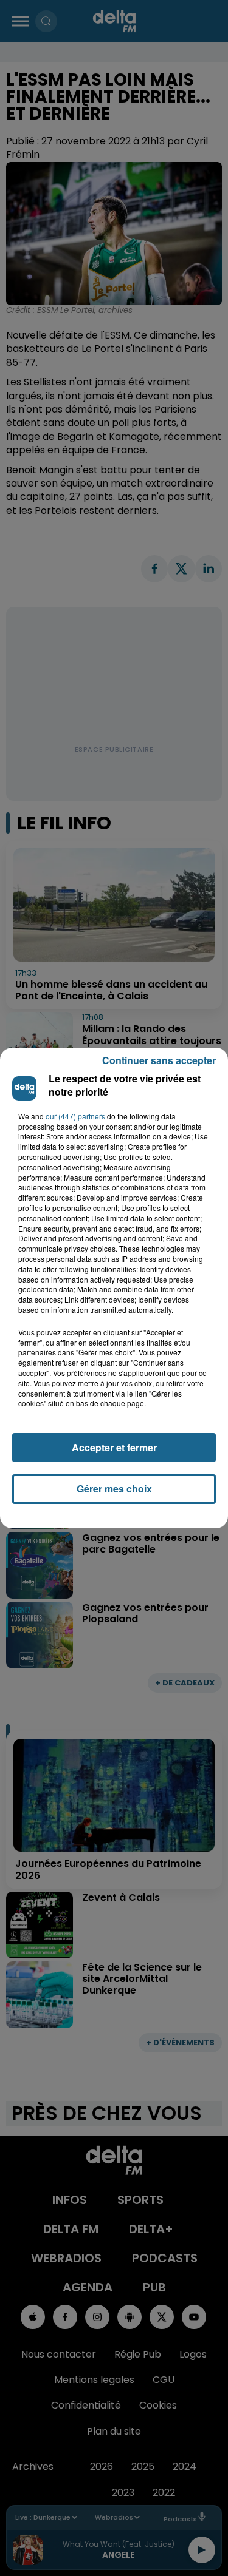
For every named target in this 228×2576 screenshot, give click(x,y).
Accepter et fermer (114, 1447)
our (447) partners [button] (75, 1116)
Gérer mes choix (114, 1489)
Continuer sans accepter (159, 1060)
